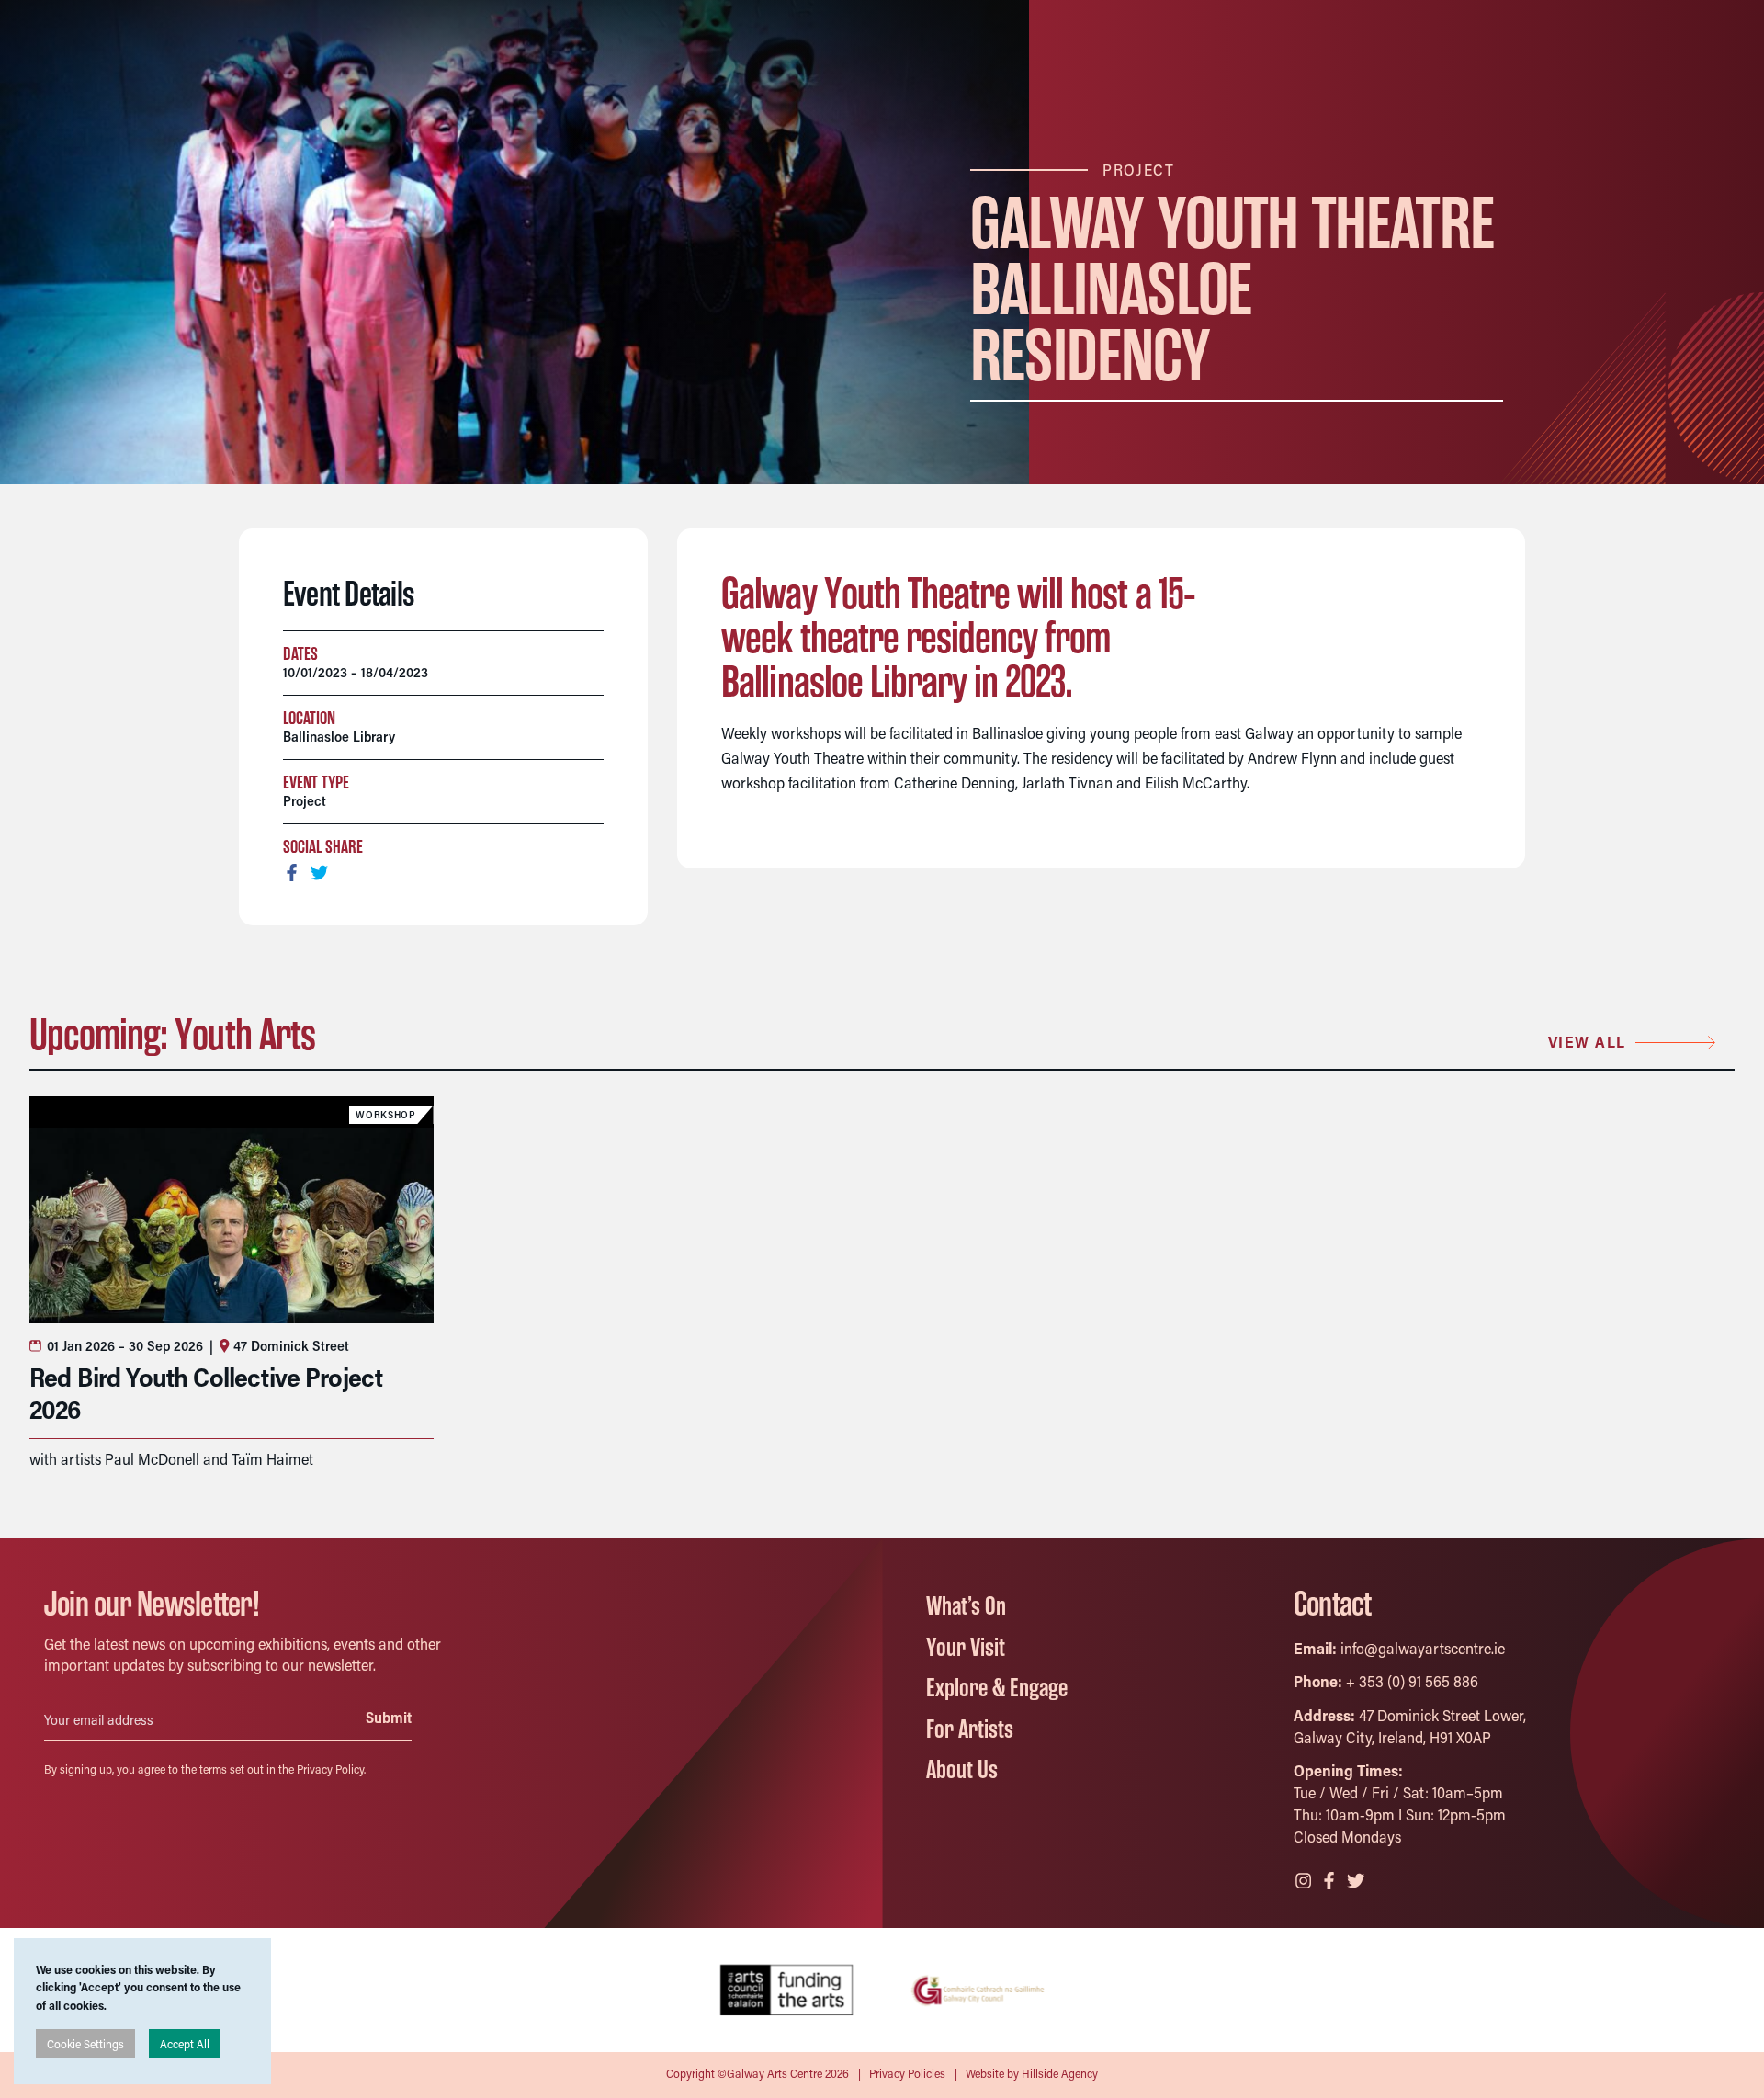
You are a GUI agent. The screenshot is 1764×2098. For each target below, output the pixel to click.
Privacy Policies (907, 2073)
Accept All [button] (185, 2043)
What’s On (966, 1606)
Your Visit (966, 1648)
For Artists (970, 1729)
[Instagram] (1305, 1878)
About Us (962, 1770)
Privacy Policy (330, 1769)
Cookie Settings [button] (85, 2043)
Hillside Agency (1060, 2073)
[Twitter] (1357, 1878)
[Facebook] (1330, 1878)
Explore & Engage (997, 1688)
